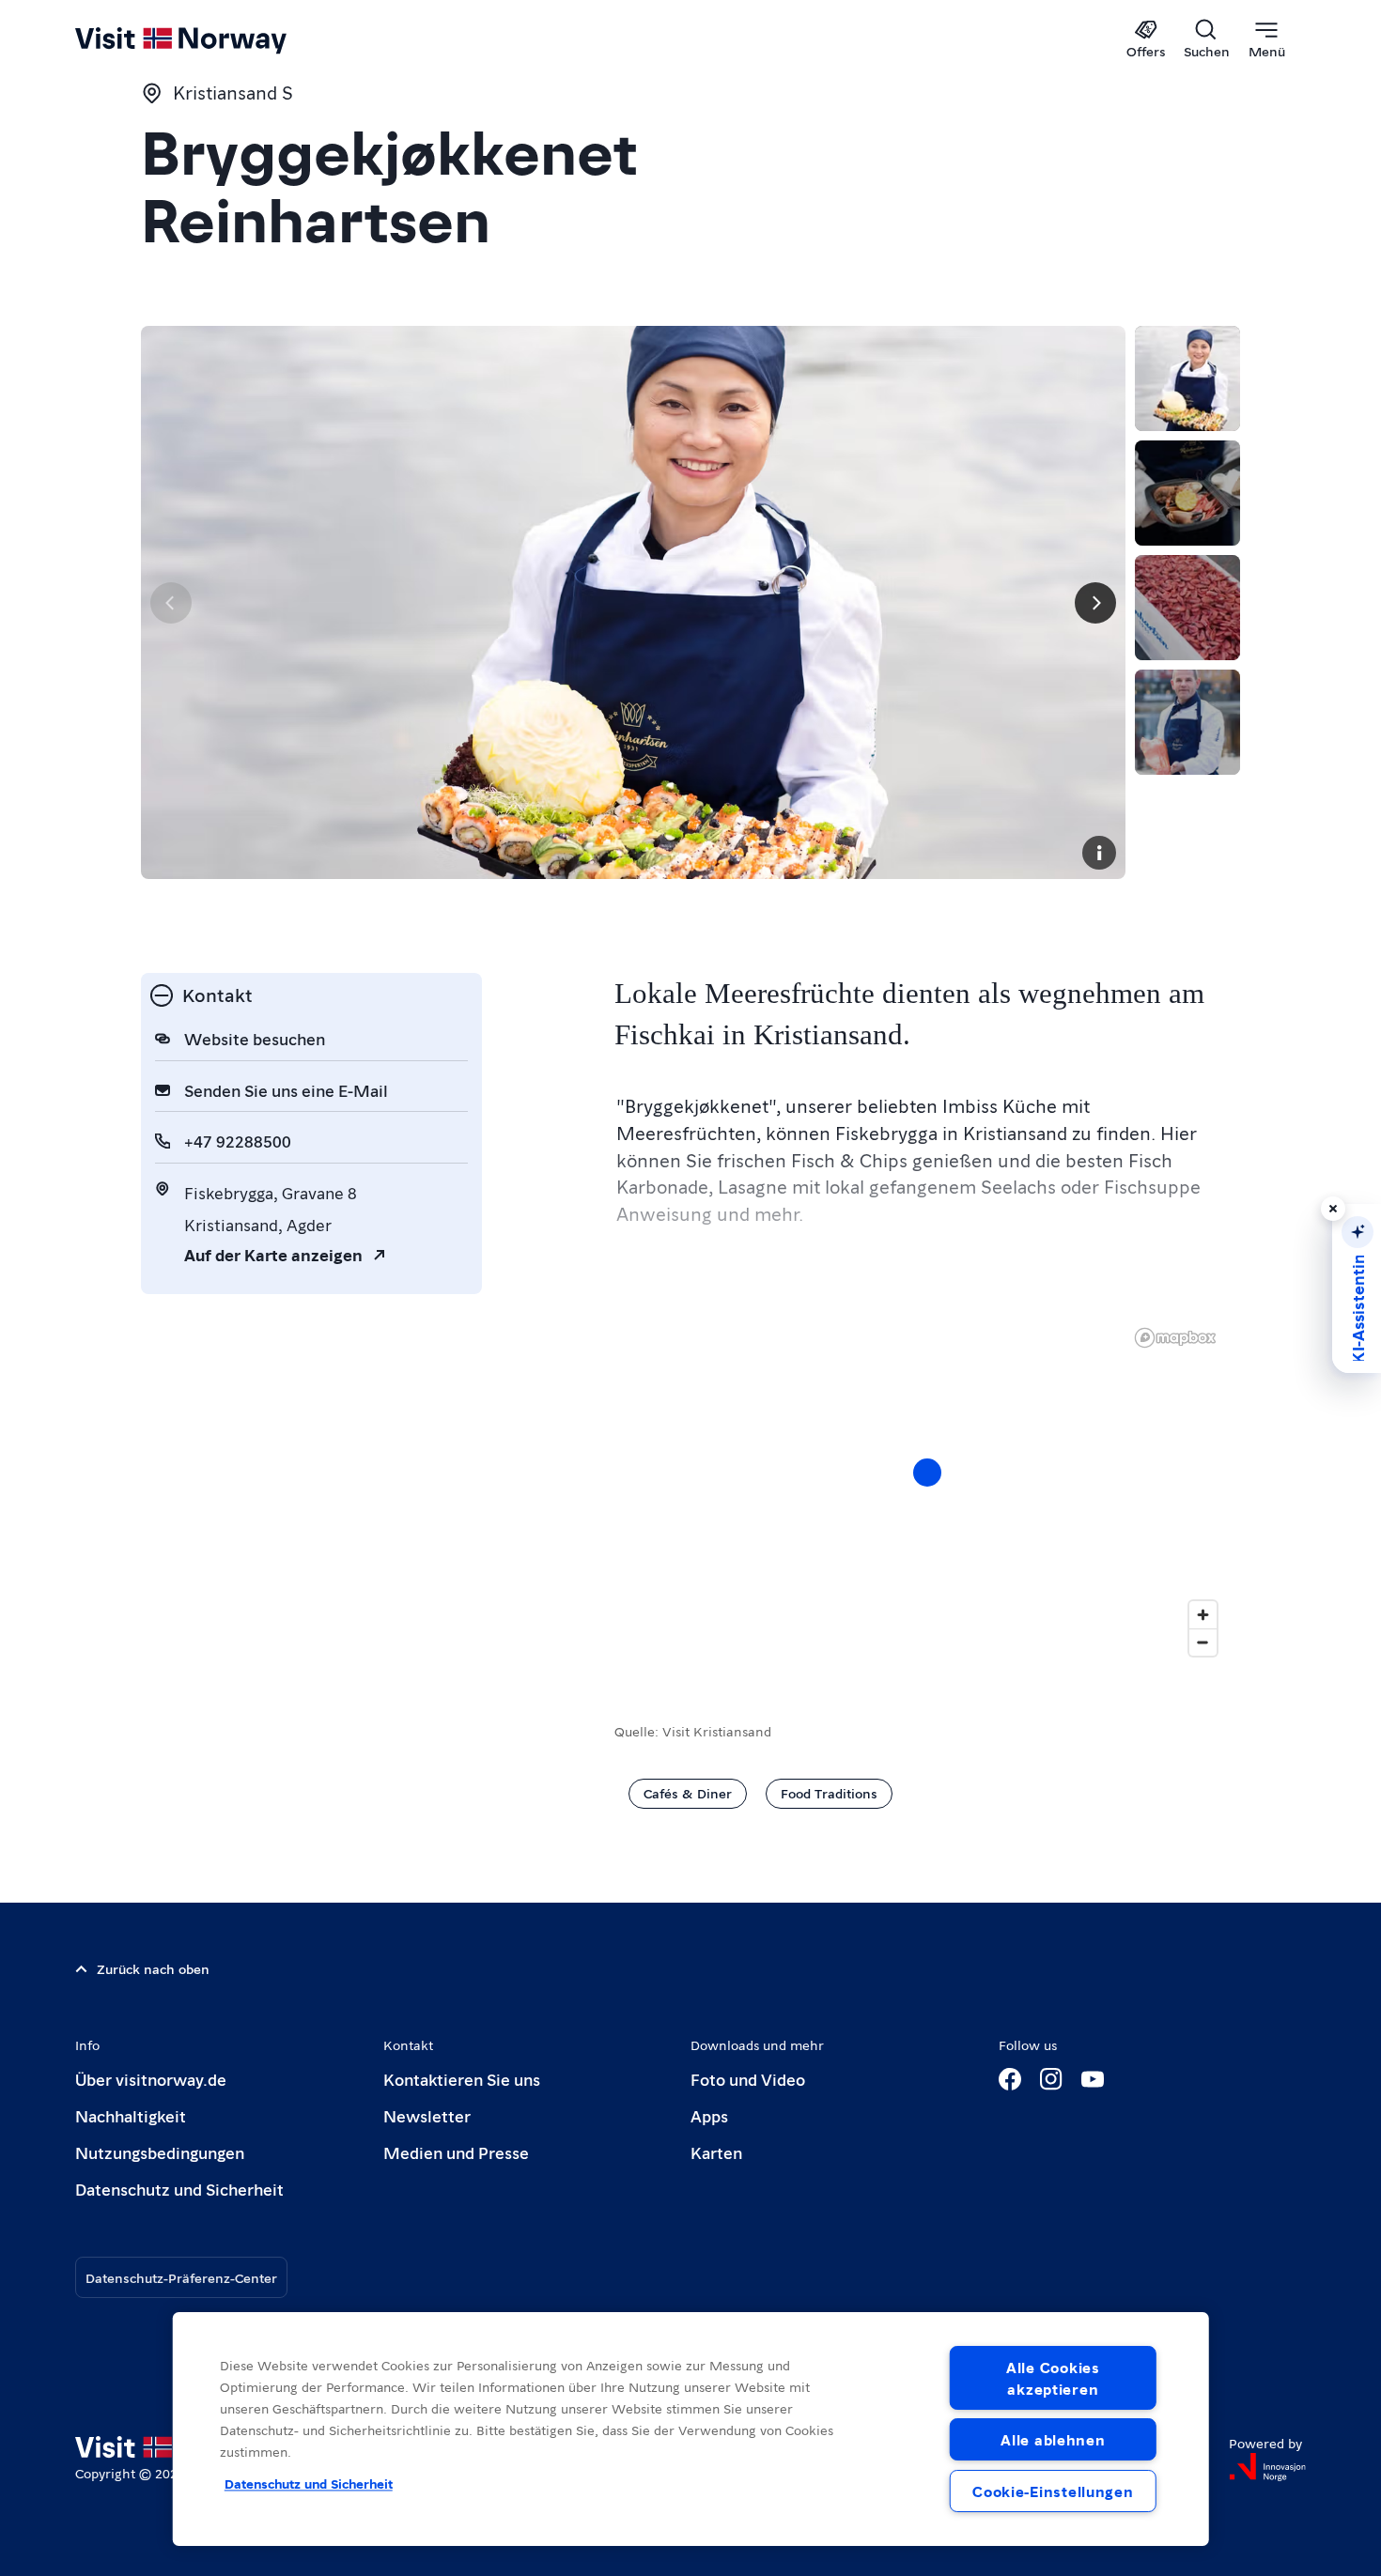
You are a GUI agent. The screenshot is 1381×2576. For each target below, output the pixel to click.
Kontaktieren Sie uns (462, 2079)
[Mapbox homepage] (1175, 1338)
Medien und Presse (456, 2152)
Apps (709, 2115)
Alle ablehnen (1053, 2439)
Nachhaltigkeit (131, 2115)
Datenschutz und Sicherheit (179, 2189)
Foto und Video (748, 2079)
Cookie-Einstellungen (1053, 2491)
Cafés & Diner (688, 1793)
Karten (716, 2152)
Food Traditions (829, 1793)
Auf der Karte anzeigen (273, 1254)
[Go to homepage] (212, 39)
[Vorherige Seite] (171, 603)
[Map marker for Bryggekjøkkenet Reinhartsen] (927, 1473)
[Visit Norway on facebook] (1010, 2079)
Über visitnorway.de (151, 2079)
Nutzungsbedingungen (160, 2152)
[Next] (1095, 603)
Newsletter (427, 2115)
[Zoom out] (1203, 1642)
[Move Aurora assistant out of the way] (1333, 1209)
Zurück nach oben (153, 1968)
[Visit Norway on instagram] (1051, 2079)
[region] (927, 1491)
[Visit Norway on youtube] (1093, 2079)
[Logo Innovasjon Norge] (1267, 2467)
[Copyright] (1099, 853)
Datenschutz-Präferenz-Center (181, 2277)
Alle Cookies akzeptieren (1053, 2378)
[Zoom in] (1203, 1615)
